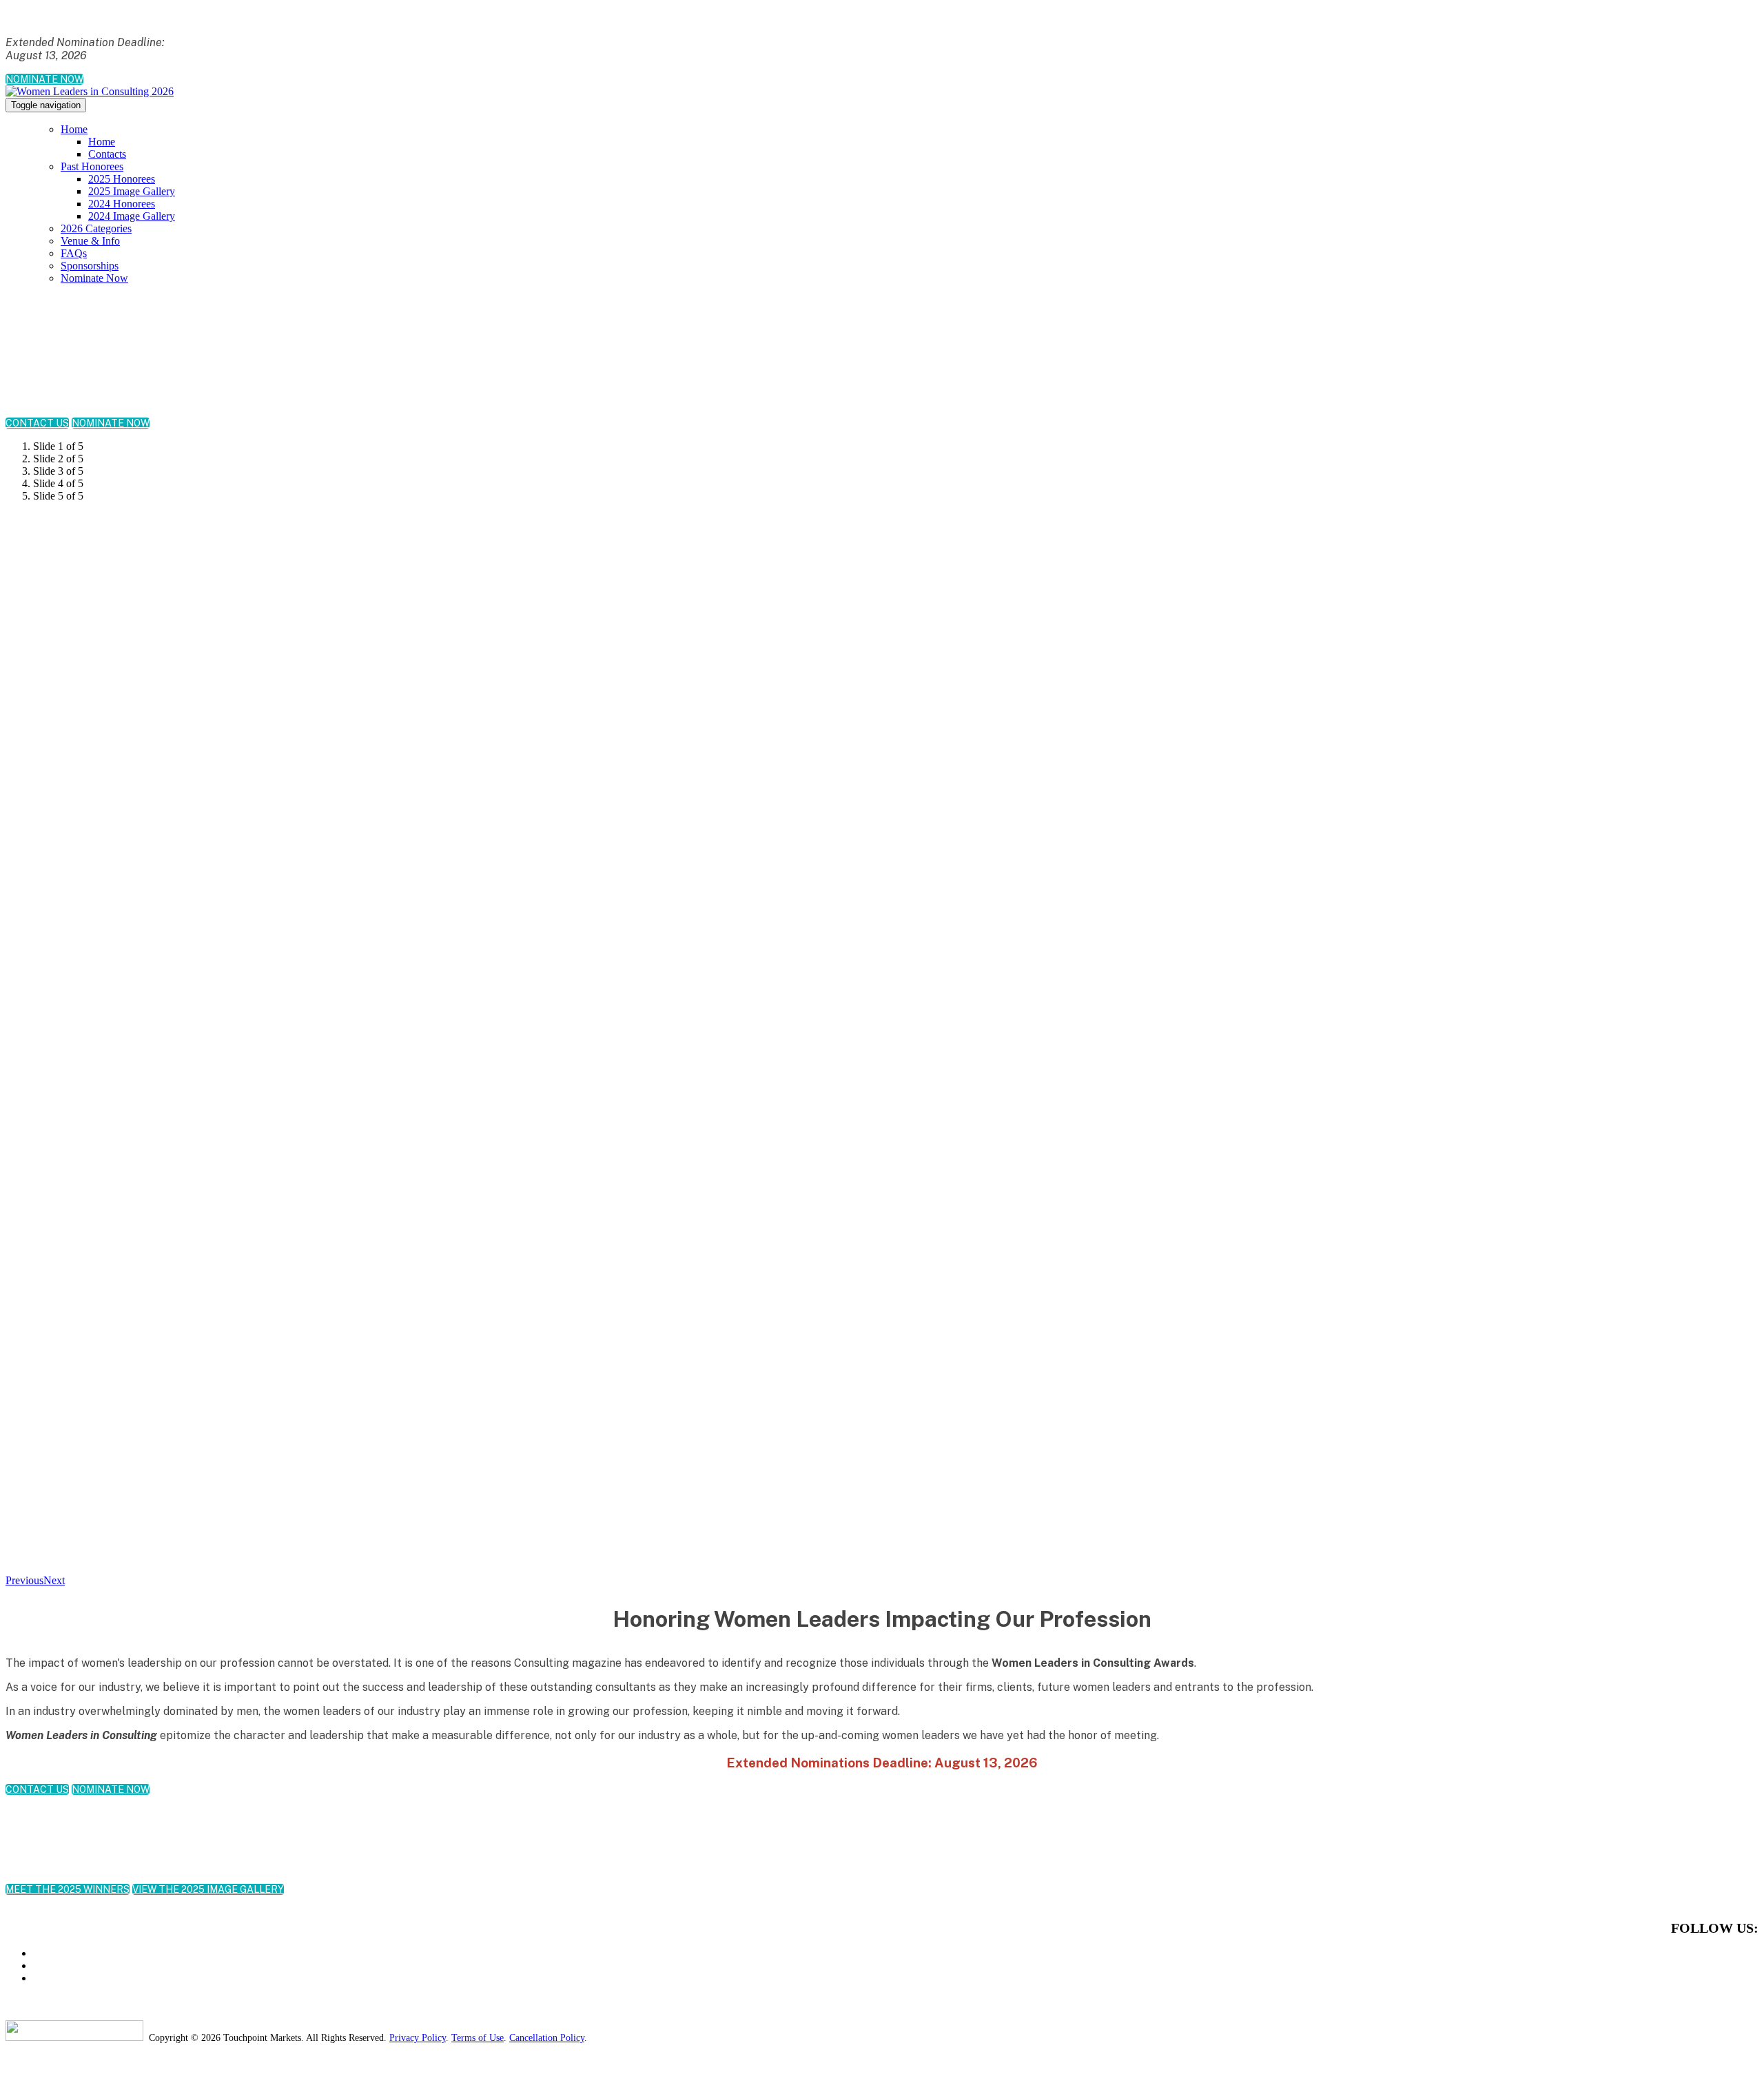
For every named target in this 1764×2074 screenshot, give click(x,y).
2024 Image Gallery (132, 216)
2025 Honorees (122, 179)
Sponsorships (90, 266)
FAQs (74, 253)
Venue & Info (90, 241)
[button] (44, 79)
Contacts (107, 154)
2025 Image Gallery (132, 191)
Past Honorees (92, 166)
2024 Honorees (122, 204)
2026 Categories (96, 228)
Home (74, 129)
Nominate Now (94, 278)
